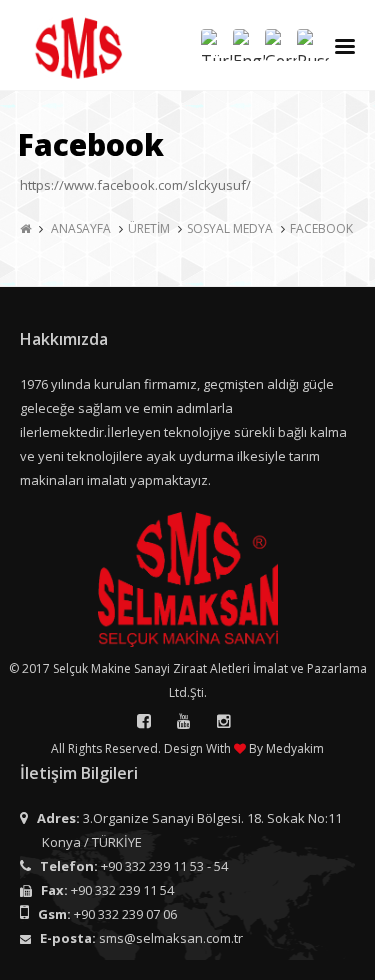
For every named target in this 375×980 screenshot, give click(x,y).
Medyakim (295, 748)
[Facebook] (144, 721)
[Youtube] (184, 721)
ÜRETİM (149, 228)
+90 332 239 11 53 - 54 (164, 866)
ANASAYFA (81, 228)
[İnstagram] (224, 721)
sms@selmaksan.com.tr (171, 938)
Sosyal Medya (230, 228)
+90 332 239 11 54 (122, 890)
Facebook (321, 228)
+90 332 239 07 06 (125, 914)
